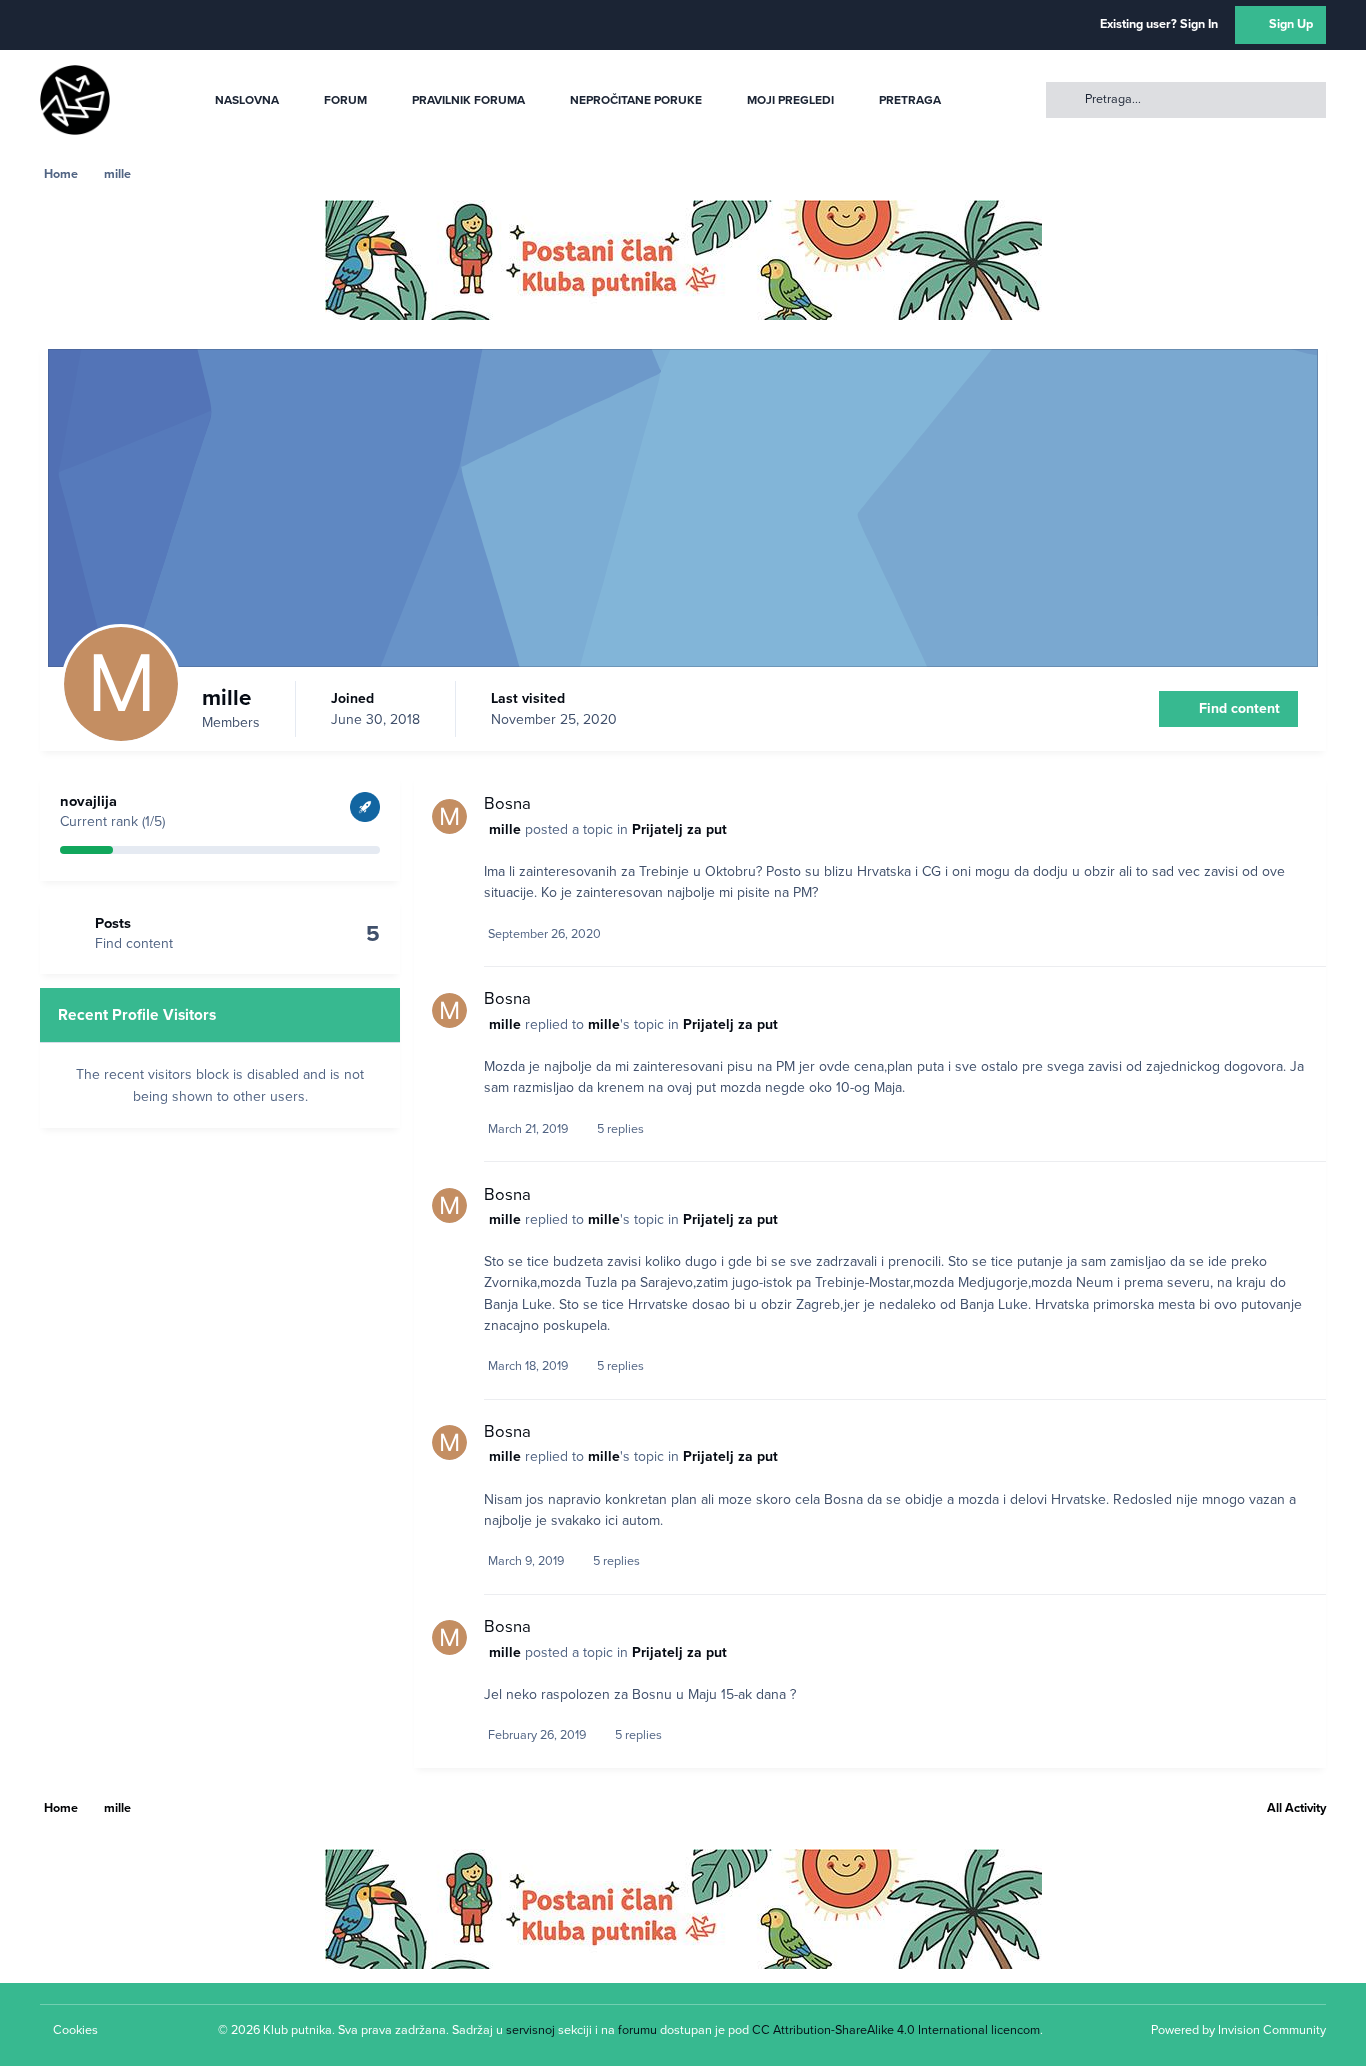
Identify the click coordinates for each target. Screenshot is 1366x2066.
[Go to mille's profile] (449, 816)
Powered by (1238, 2030)
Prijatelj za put (679, 829)
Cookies (75, 2030)
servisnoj (530, 2030)
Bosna (507, 804)
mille (505, 829)
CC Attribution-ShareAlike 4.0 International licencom (896, 2030)
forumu (637, 2030)
